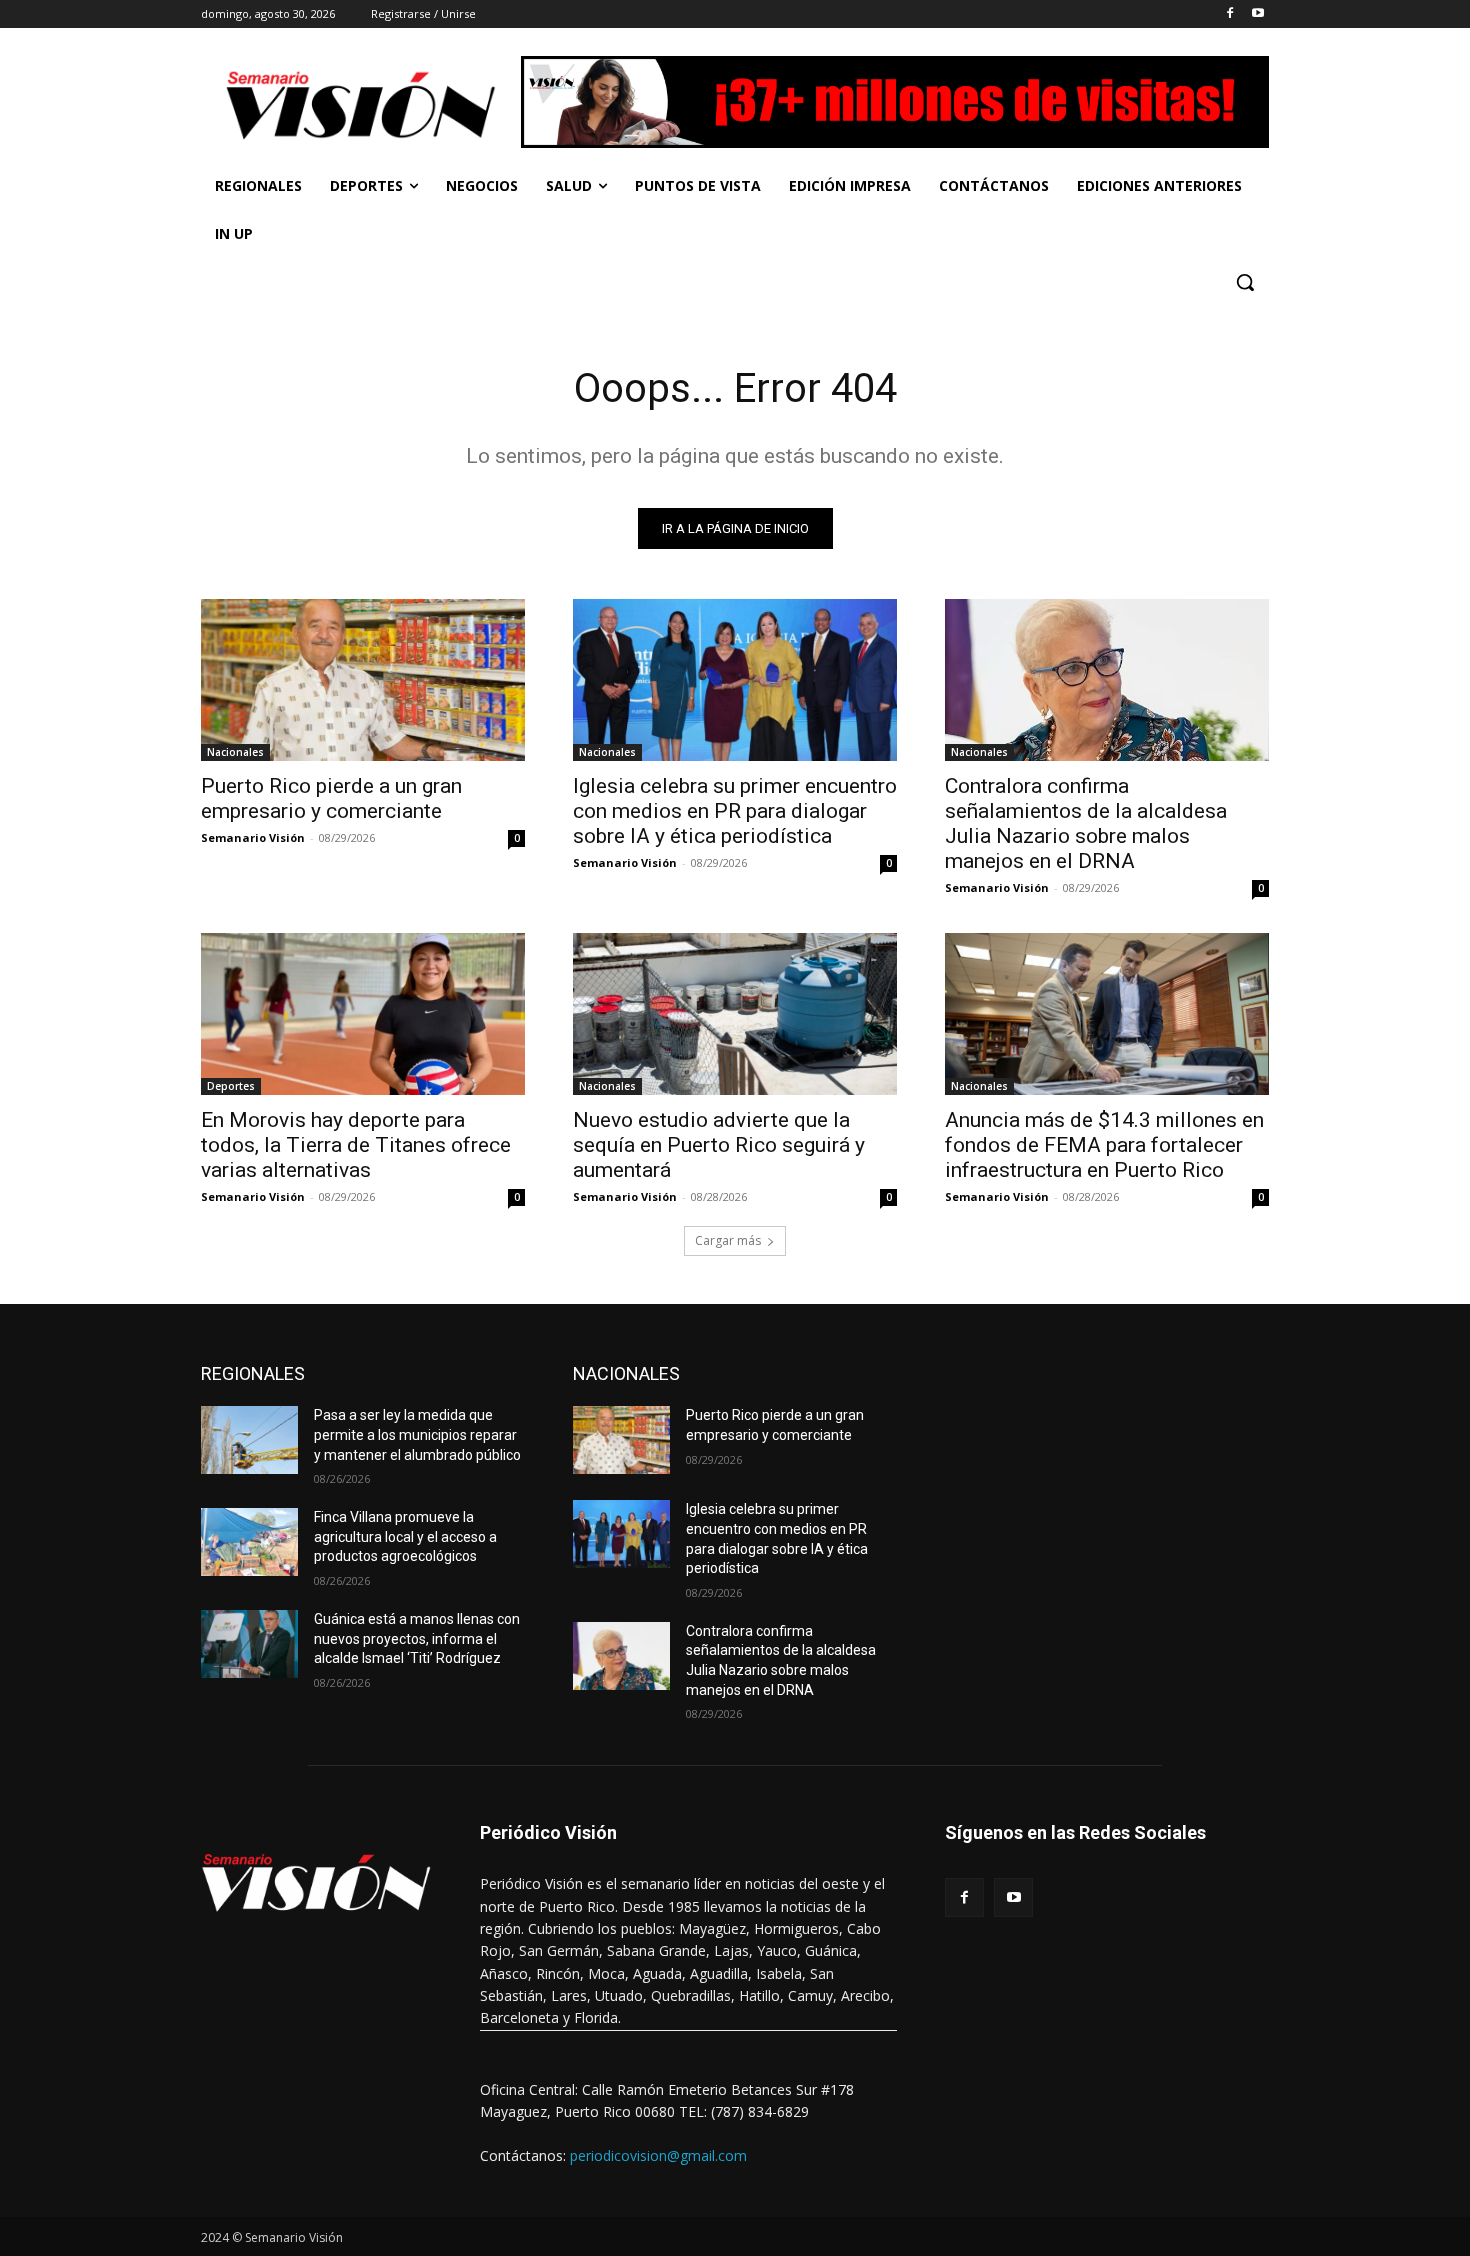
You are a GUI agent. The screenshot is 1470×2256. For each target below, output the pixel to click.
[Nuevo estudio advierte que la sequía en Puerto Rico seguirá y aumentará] (735, 1014)
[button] (1245, 282)
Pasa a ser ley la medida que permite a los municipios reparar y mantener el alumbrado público (417, 1434)
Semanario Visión (253, 837)
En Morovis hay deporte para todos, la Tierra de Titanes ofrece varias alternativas (356, 1145)
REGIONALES (253, 1373)
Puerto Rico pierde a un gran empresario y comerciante (331, 798)
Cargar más (728, 1240)
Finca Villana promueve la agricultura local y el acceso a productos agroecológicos (405, 1536)
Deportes (231, 1086)
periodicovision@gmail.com (658, 2155)
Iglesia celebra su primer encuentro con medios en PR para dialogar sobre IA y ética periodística (735, 811)
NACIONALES (626, 1373)
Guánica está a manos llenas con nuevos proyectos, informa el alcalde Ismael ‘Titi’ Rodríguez (417, 1638)
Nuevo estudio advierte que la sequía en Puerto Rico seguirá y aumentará (719, 1145)
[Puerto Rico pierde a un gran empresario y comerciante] (363, 680)
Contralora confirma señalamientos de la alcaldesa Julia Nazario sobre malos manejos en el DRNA (1086, 823)
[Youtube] (1257, 14)
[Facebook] (1229, 14)
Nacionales (235, 752)
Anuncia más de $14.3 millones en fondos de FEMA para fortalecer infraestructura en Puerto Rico (1104, 1145)
